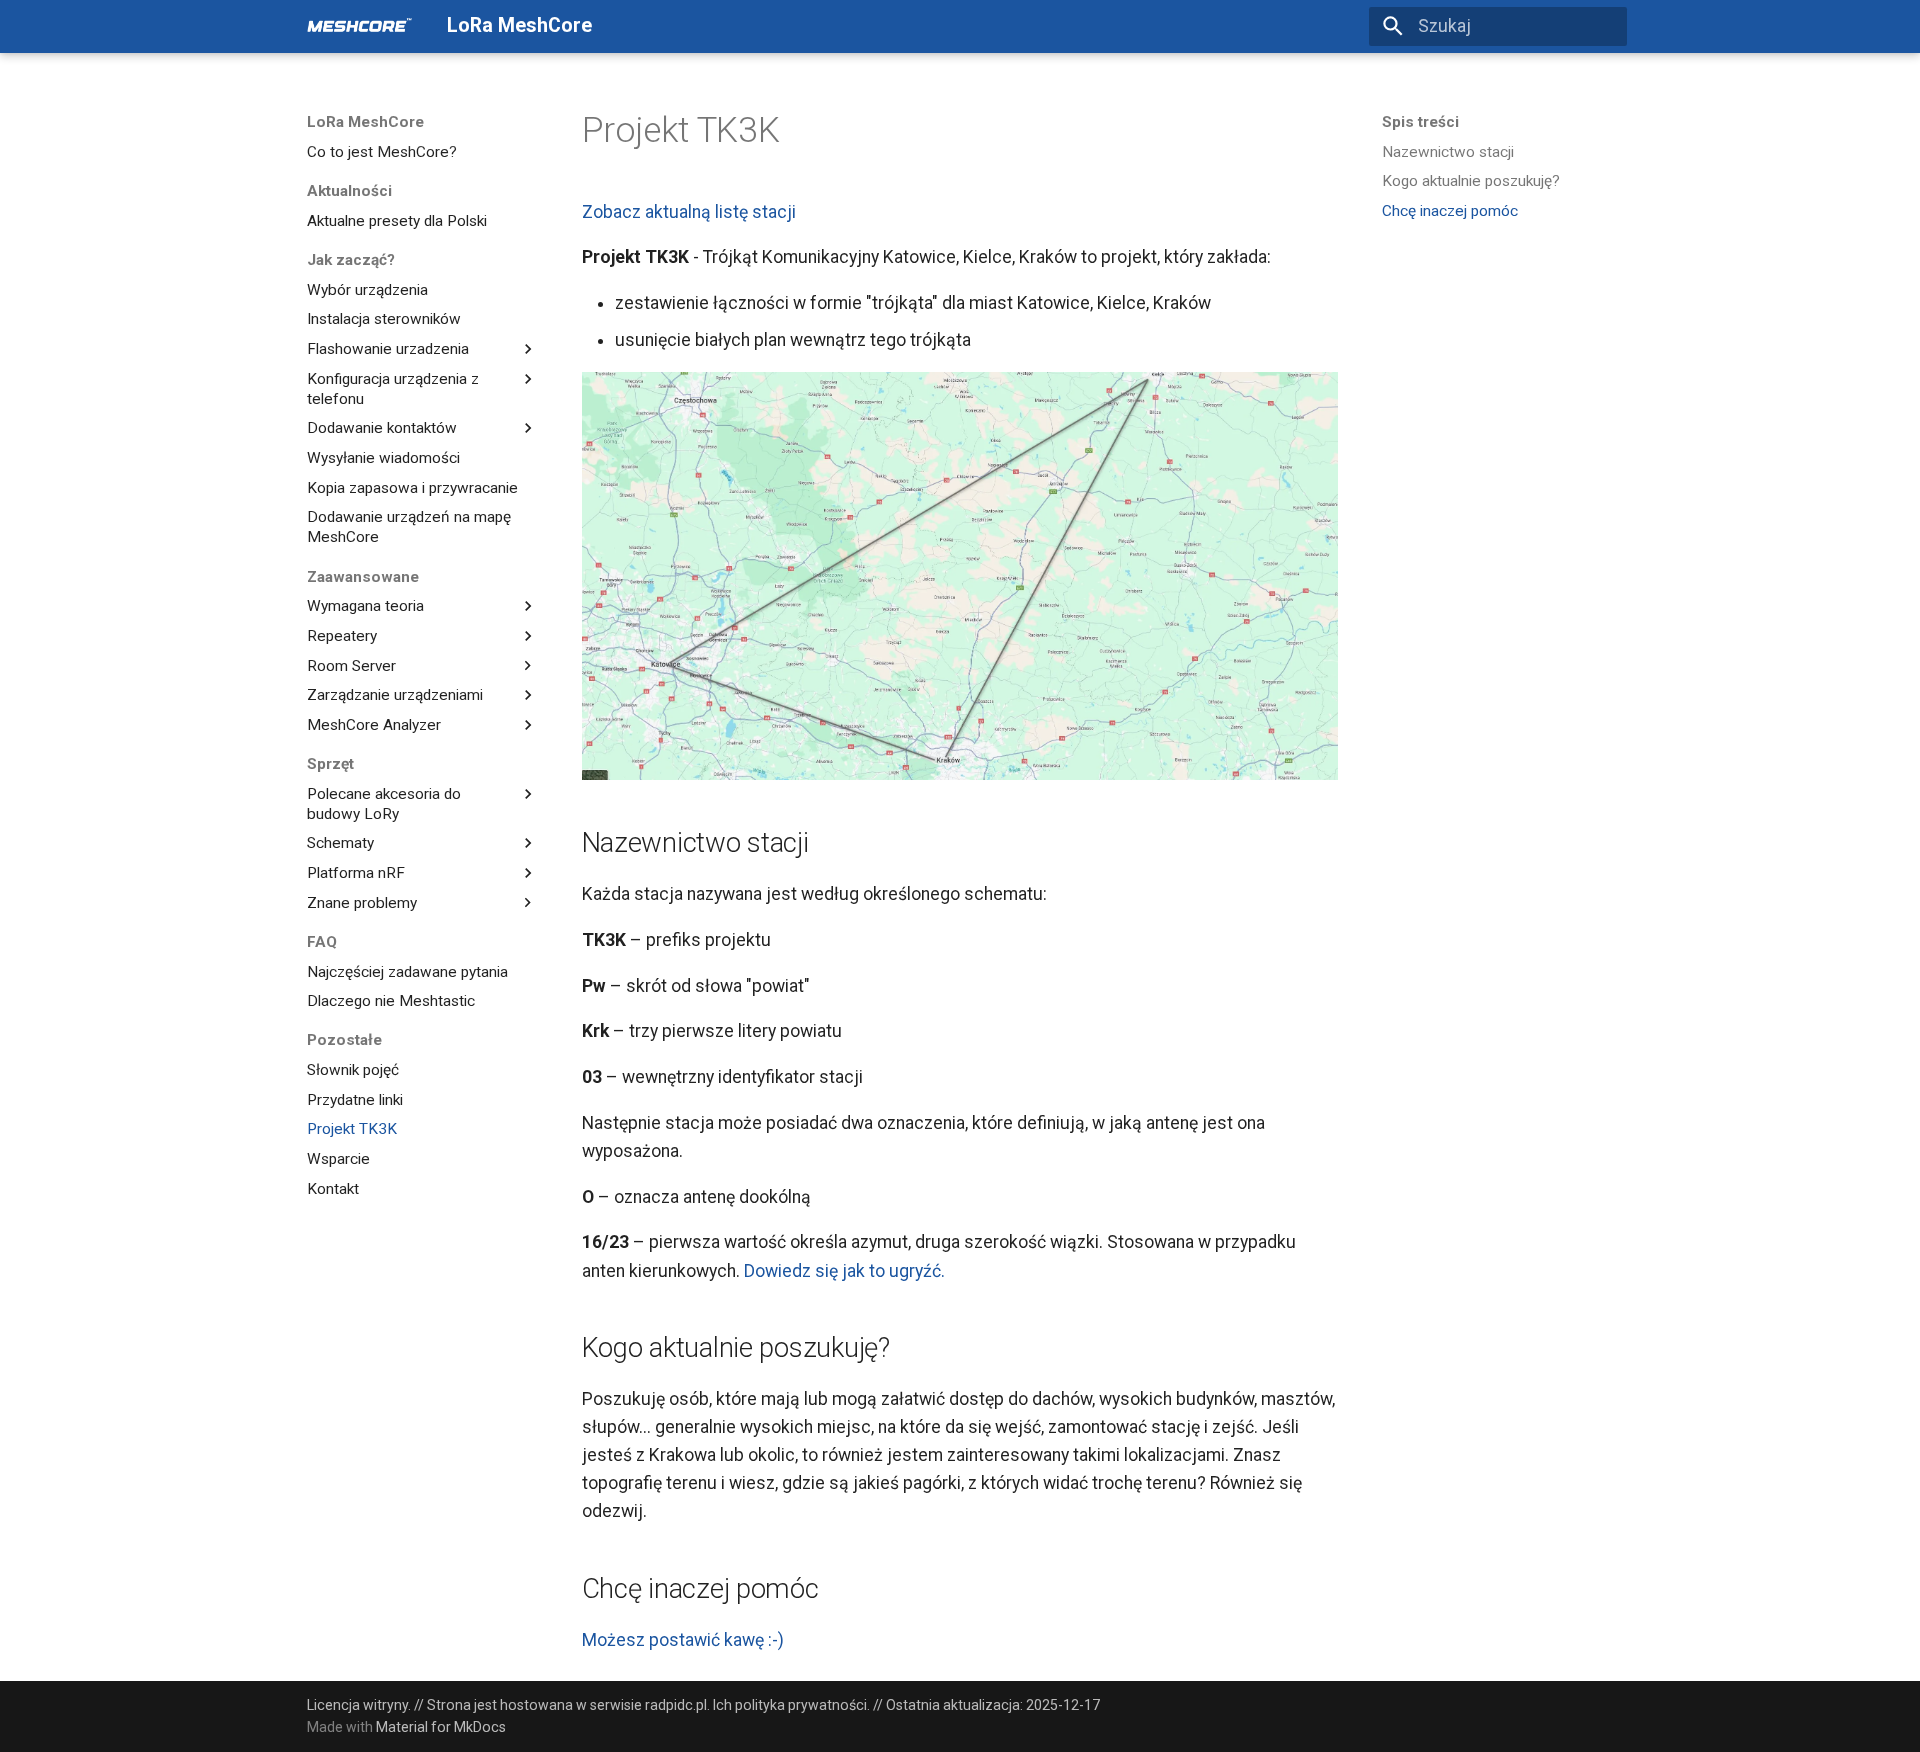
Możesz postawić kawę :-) (683, 1640)
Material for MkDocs (441, 1727)
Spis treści (1420, 122)
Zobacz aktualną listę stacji (689, 212)
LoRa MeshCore (365, 122)
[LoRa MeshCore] (359, 26)
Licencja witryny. (359, 1705)
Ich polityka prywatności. (791, 1705)
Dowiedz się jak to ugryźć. (844, 1271)
